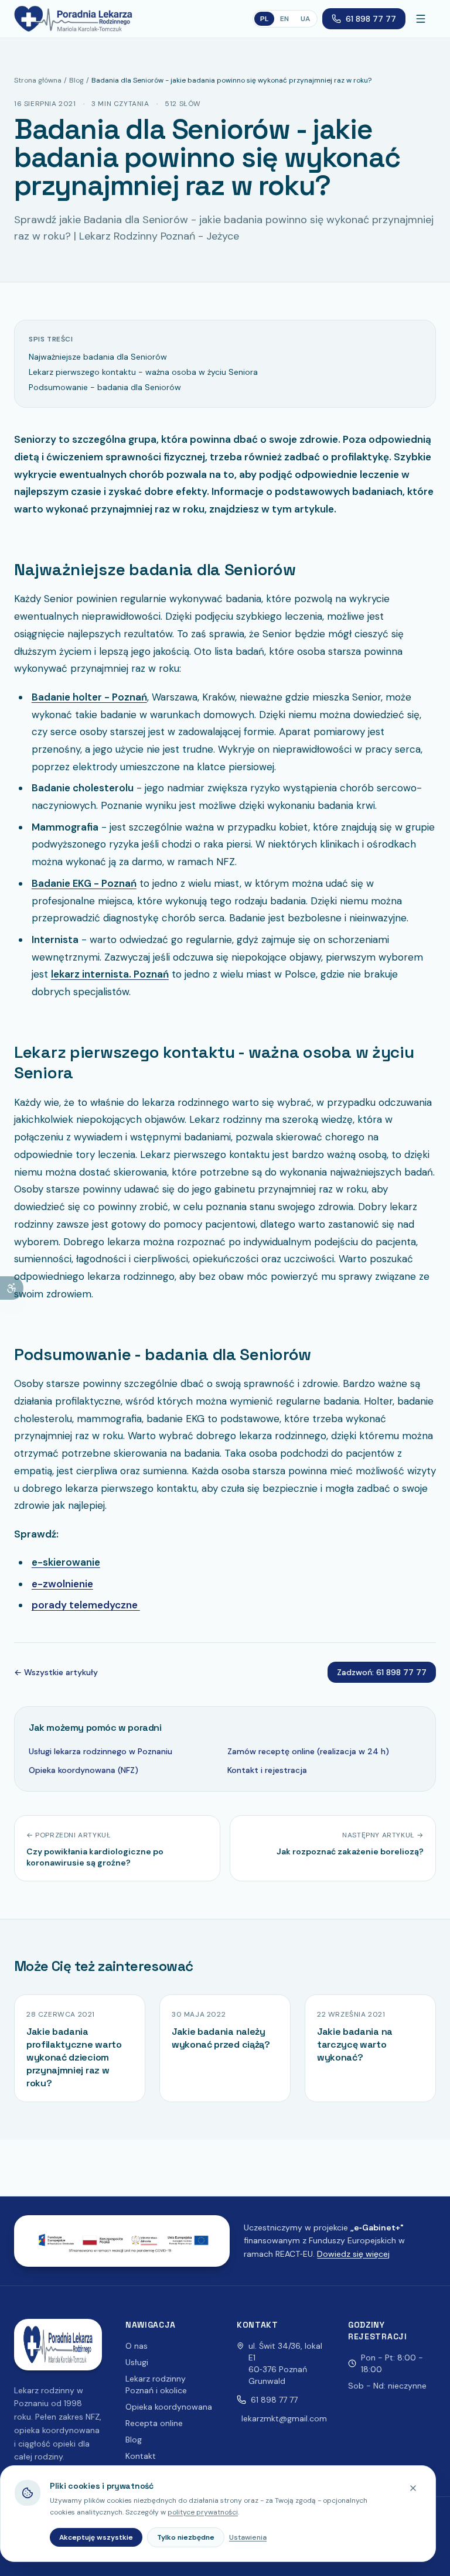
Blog (76, 80)
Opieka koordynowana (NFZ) (83, 1770)
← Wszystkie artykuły (56, 1672)
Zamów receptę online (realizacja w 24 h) (308, 1751)
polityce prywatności (203, 2512)
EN (284, 19)
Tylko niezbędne (186, 2537)
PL (264, 19)
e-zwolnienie (62, 1584)
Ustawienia (248, 2537)
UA (305, 19)
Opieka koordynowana (169, 2407)
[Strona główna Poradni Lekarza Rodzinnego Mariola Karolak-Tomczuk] (73, 19)
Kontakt (141, 2456)
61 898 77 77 (371, 19)
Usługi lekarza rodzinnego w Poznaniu (100, 1751)
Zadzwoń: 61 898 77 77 (382, 1672)
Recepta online (154, 2423)
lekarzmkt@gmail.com (284, 2418)
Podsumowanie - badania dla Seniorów (105, 387)
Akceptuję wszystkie (96, 2537)
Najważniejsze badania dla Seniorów (98, 357)
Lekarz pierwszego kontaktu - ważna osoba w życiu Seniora (143, 372)
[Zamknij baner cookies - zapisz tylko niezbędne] (413, 2488)
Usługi (137, 2362)
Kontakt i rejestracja (267, 1770)
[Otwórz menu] (423, 19)
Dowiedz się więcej (353, 2254)
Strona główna (38, 80)
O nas (137, 2346)
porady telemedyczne (86, 1605)
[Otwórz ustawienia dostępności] (12, 1288)
